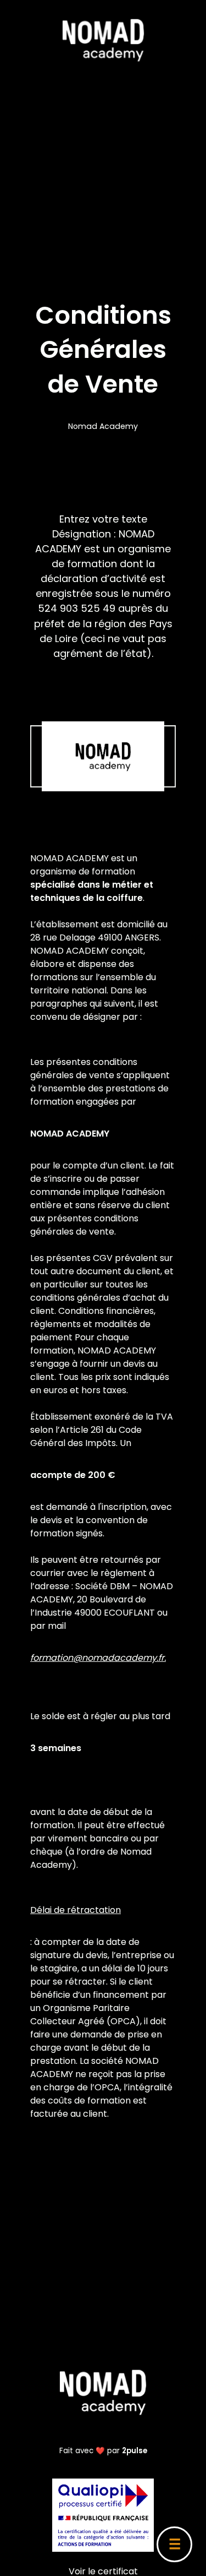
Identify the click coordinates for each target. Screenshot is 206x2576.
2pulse (135, 2451)
